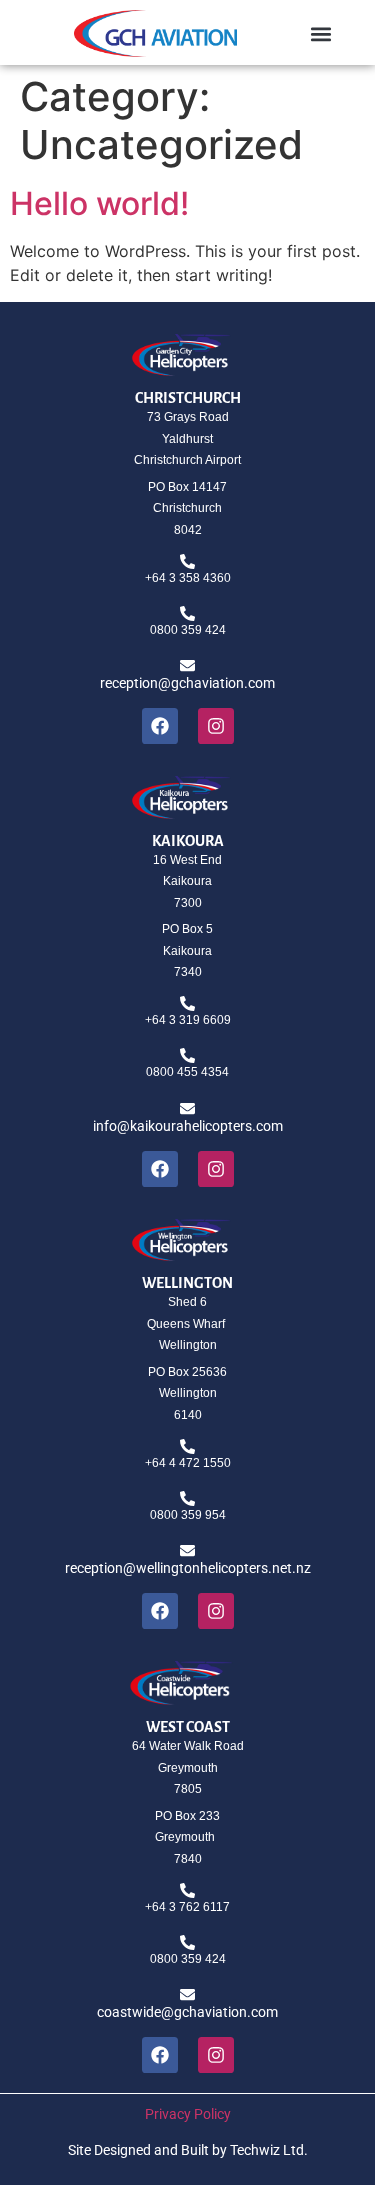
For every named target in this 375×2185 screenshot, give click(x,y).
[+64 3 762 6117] (187, 1890)
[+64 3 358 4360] (187, 561)
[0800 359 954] (187, 1498)
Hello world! (99, 203)
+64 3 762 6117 (187, 1907)
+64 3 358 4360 (188, 578)
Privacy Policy (188, 2114)
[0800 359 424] (187, 613)
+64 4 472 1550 (188, 1463)
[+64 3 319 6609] (187, 1003)
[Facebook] (160, 726)
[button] (320, 33)
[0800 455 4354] (187, 1055)
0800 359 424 (188, 630)
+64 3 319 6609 (188, 1020)
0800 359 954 (188, 1515)
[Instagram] (216, 726)
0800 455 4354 (187, 1072)
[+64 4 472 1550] (187, 1446)
